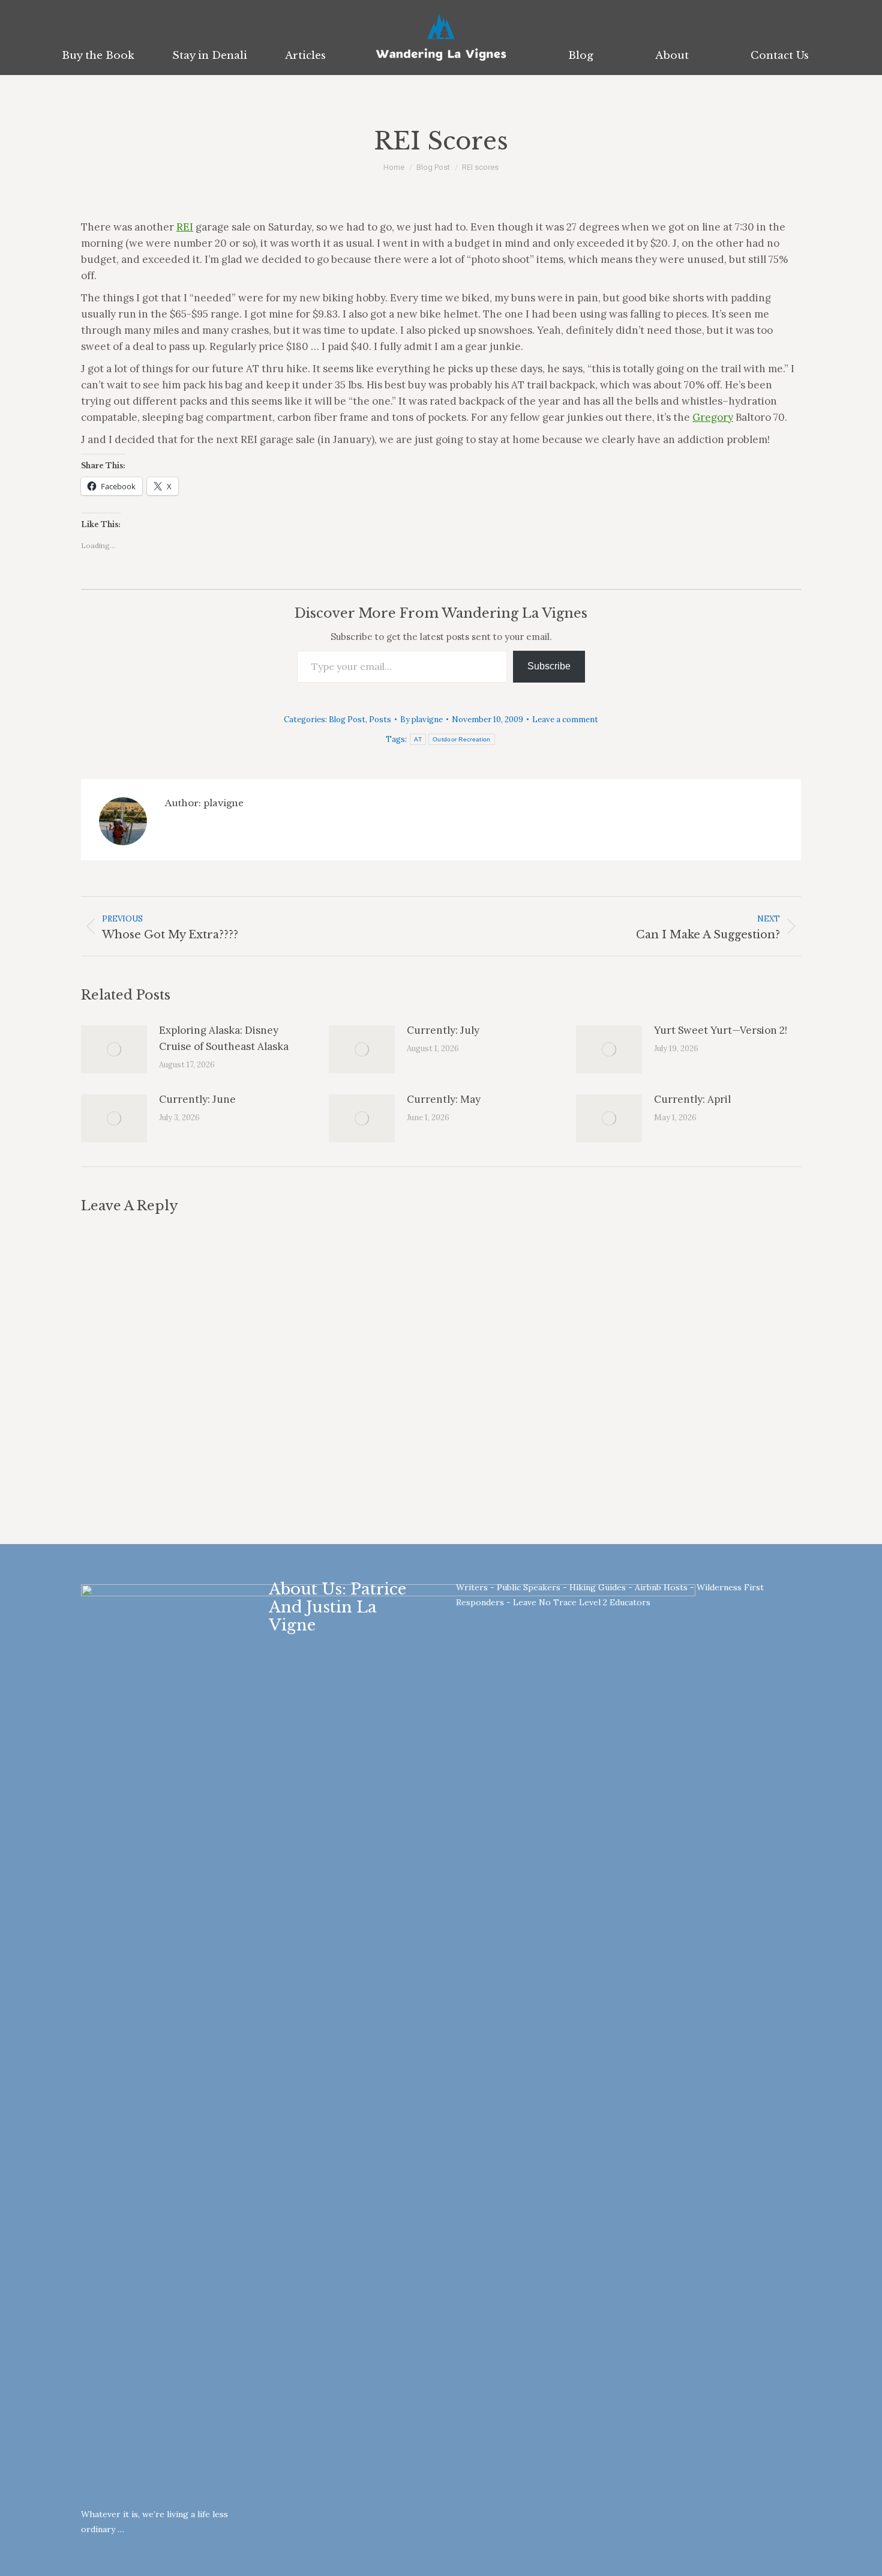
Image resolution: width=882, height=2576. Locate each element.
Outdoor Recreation (461, 739)
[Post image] (114, 1049)
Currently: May (444, 1099)
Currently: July (443, 1030)
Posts (380, 719)
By (421, 719)
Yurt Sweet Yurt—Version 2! (721, 1030)
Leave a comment (565, 719)
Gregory (713, 417)
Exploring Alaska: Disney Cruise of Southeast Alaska (224, 1038)
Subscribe (549, 666)
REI (185, 227)
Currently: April (692, 1099)
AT (418, 739)
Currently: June (197, 1099)
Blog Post (347, 719)
